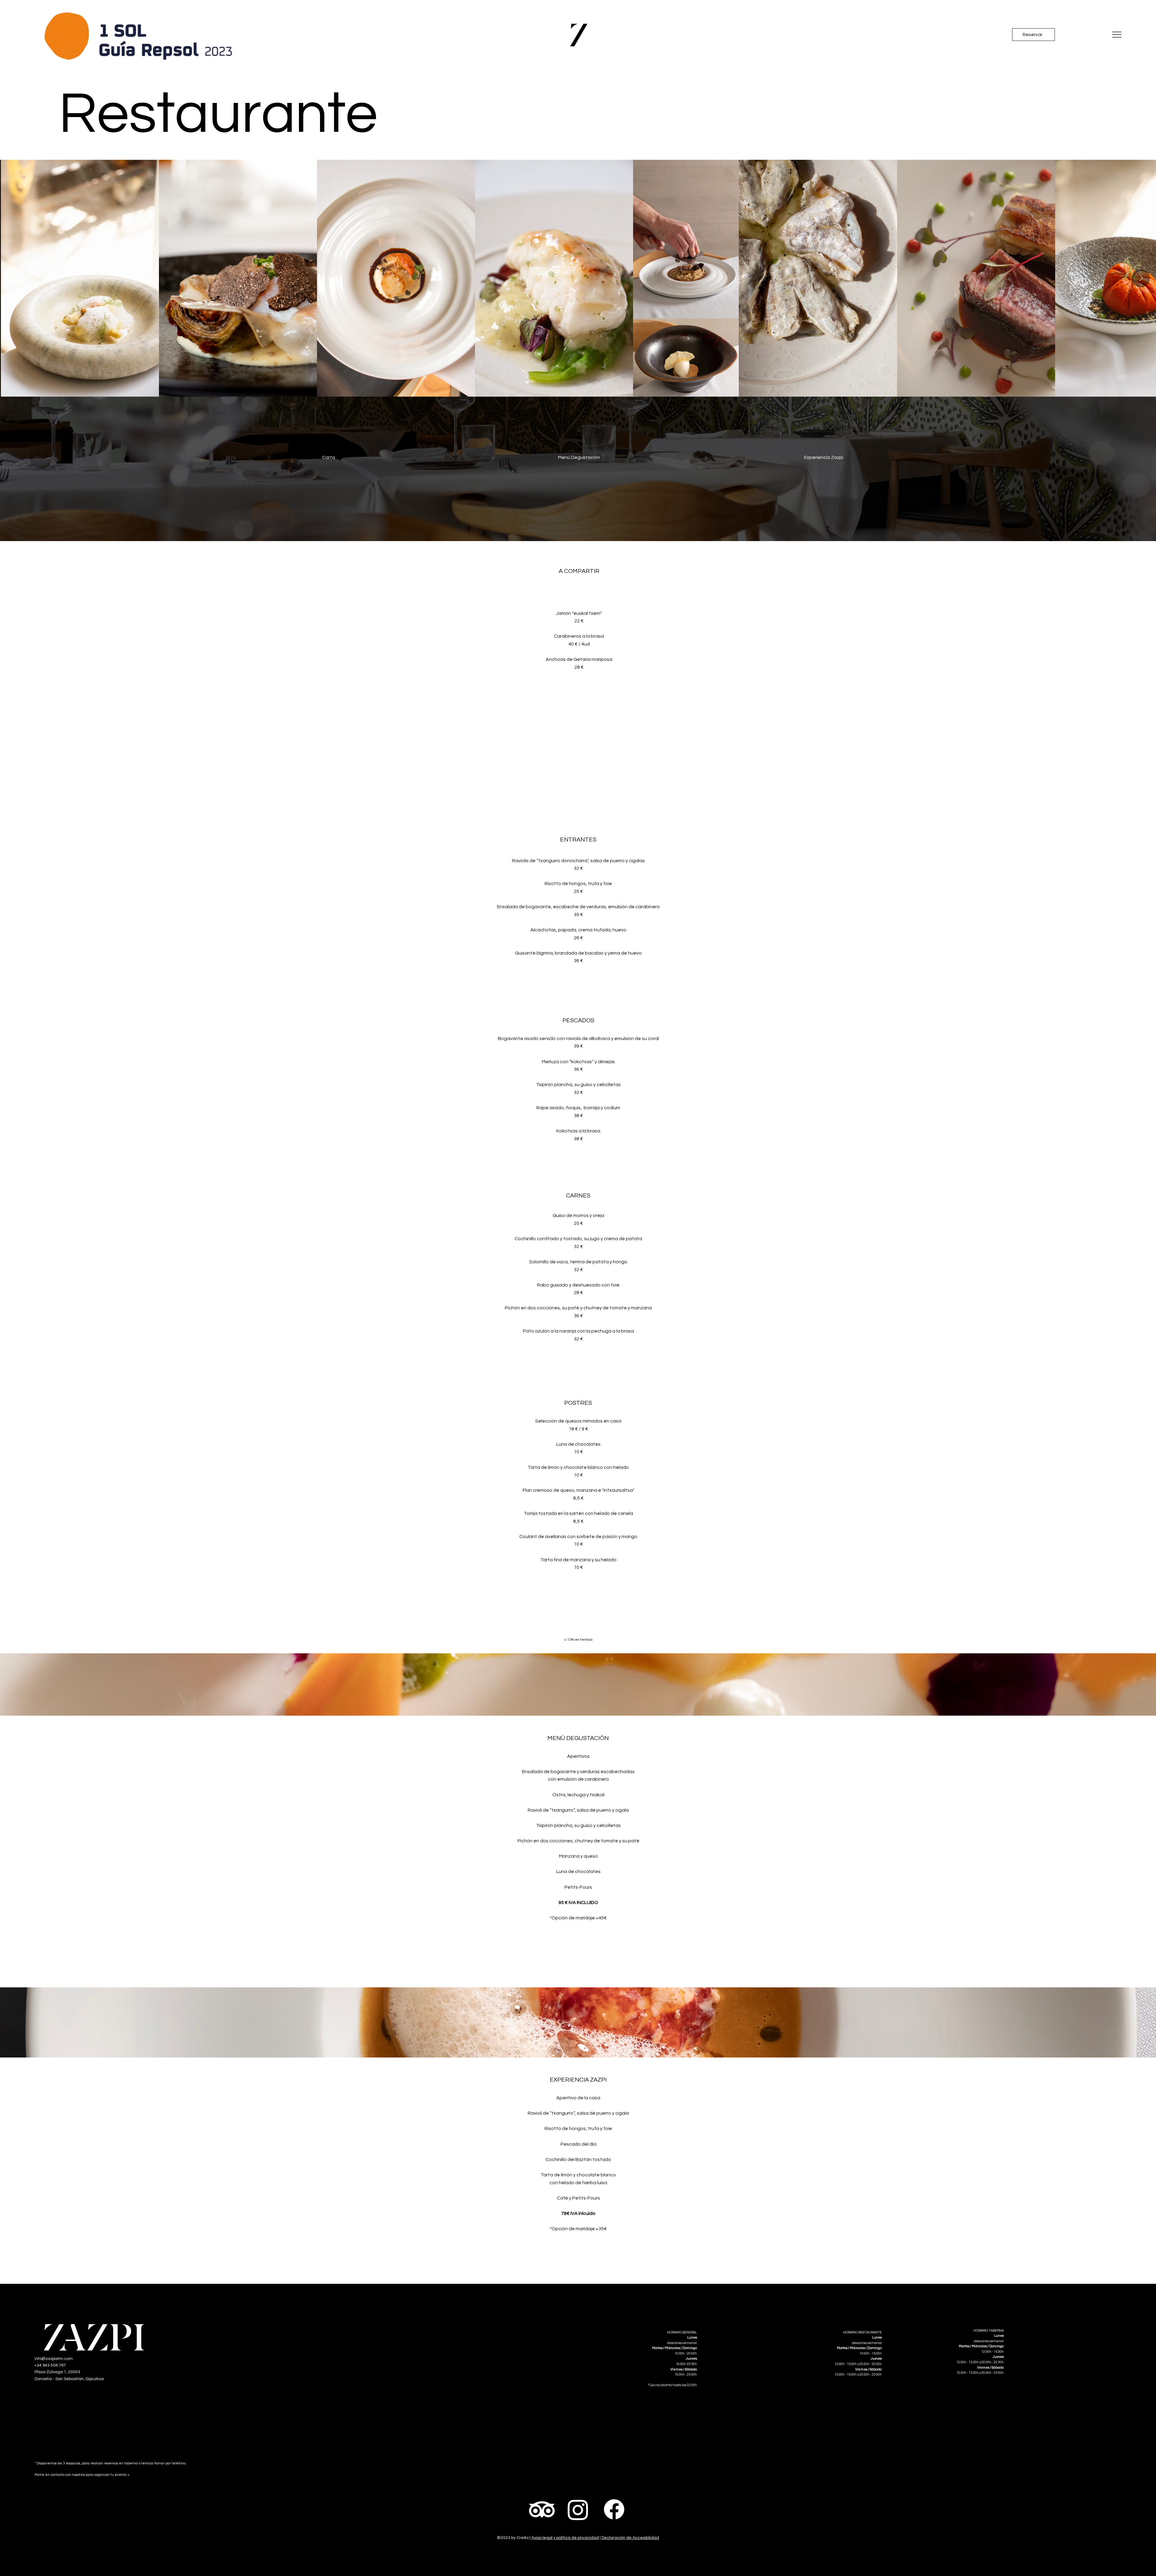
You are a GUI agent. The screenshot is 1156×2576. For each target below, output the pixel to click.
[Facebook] (614, 2509)
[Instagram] (578, 2509)
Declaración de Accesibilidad (630, 2538)
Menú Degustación (579, 457)
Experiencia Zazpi (824, 457)
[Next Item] (1141, 278)
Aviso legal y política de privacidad (565, 2538)
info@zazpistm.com (54, 2359)
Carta (329, 457)
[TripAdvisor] (542, 2509)
